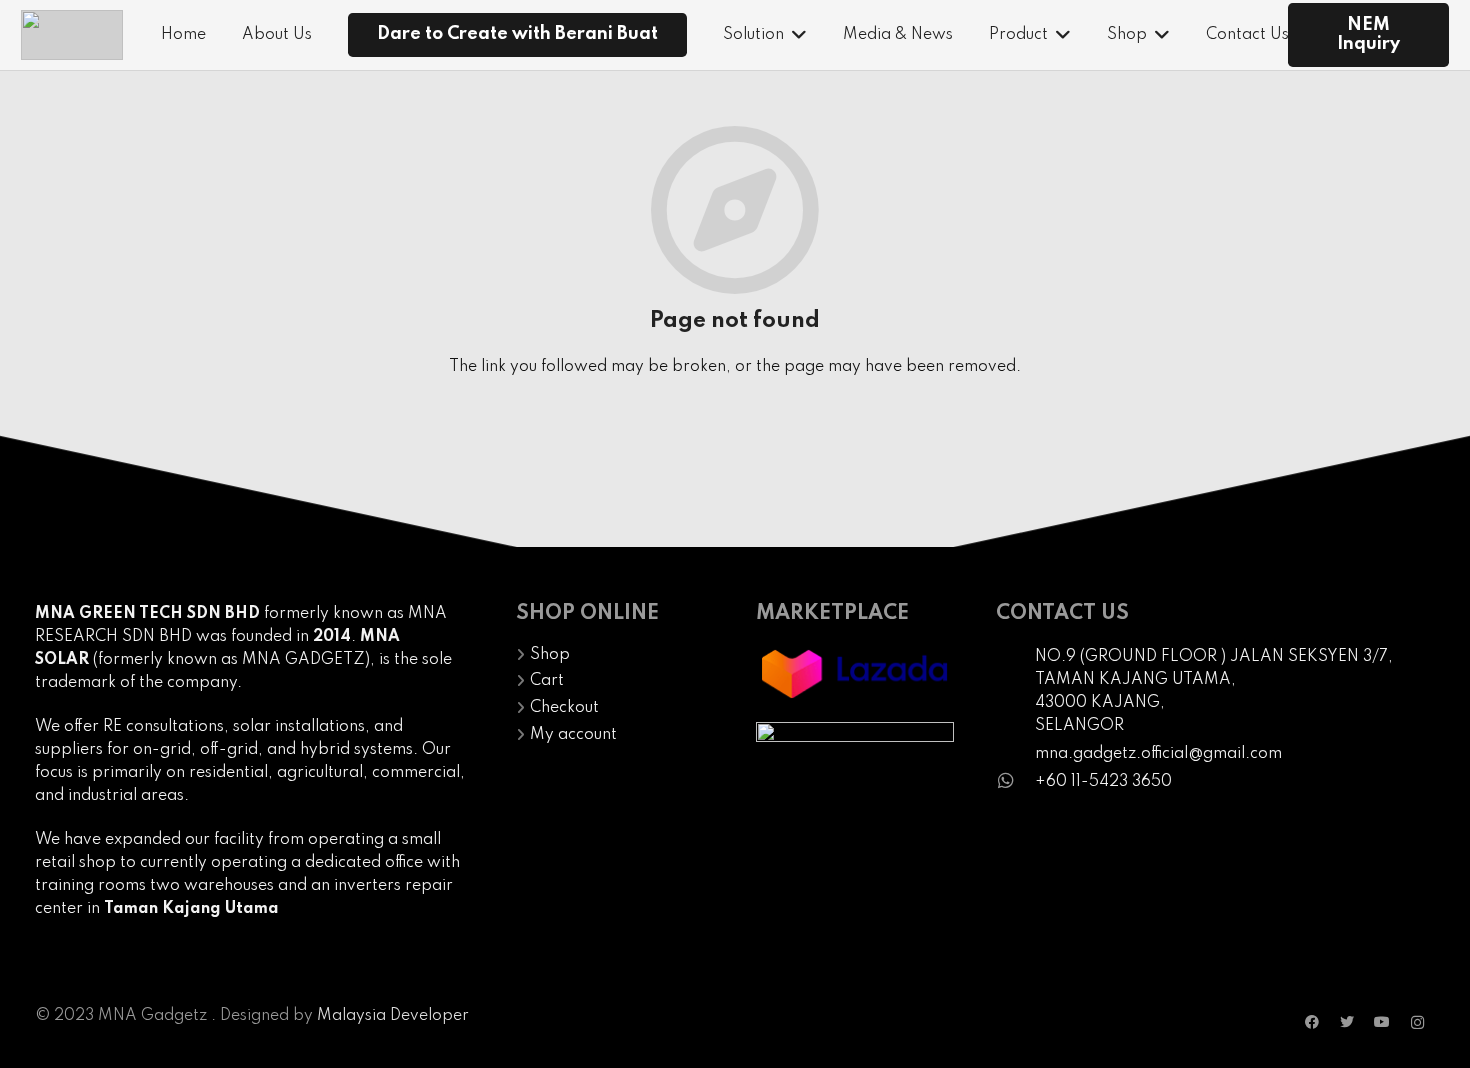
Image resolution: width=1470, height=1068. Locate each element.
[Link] (72, 35)
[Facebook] (1312, 1022)
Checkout (564, 708)
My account (573, 735)
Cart (547, 681)
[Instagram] (1417, 1022)
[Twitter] (1347, 1022)
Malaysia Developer (393, 1016)
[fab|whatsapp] (1015, 783)
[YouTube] (1382, 1022)
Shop (550, 655)
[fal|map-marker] (1015, 691)
